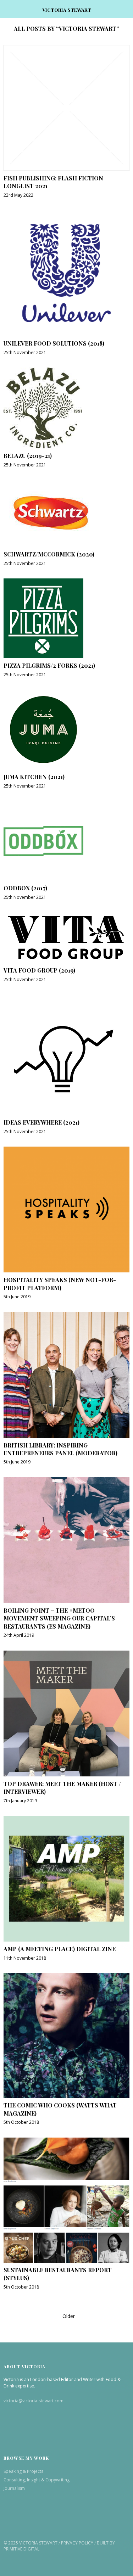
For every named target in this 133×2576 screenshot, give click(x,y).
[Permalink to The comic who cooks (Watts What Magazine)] (66, 2096)
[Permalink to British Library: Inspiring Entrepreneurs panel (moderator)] (66, 1436)
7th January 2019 (20, 1801)
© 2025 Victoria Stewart (31, 2543)
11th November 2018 (25, 1958)
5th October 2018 (21, 2122)
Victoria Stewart (67, 10)
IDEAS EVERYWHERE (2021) (41, 1122)
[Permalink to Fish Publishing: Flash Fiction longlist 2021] (66, 169)
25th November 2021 (25, 352)
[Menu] (12, 9)
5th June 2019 (17, 1297)
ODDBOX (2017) (25, 888)
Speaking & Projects (23, 2471)
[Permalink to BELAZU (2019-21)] (43, 446)
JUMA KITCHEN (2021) (34, 777)
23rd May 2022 (18, 195)
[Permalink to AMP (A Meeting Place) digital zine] (66, 1939)
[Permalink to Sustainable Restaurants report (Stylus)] (66, 2261)
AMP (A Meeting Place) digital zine (60, 1949)
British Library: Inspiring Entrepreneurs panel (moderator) (60, 1449)
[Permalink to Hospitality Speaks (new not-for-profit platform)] (66, 1270)
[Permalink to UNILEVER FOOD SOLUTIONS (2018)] (66, 334)
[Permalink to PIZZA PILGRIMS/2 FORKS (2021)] (43, 656)
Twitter (10, 2524)
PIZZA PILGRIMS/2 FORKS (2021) (49, 665)
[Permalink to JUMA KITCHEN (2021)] (43, 767)
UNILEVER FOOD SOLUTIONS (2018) (54, 343)
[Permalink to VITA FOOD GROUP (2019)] (66, 961)
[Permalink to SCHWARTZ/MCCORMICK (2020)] (51, 545)
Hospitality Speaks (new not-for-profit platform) (60, 1284)
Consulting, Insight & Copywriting (37, 2480)
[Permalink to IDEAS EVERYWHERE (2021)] (64, 1113)
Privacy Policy (77, 2543)
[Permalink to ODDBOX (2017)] (43, 879)
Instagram (28, 2524)
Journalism (14, 2488)
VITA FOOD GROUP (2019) (39, 970)
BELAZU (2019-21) (28, 456)
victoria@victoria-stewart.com (34, 2401)
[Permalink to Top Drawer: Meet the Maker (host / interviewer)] (66, 1774)
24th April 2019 (19, 1635)
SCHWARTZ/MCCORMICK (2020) (49, 554)
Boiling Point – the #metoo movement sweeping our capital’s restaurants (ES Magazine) (59, 1618)
